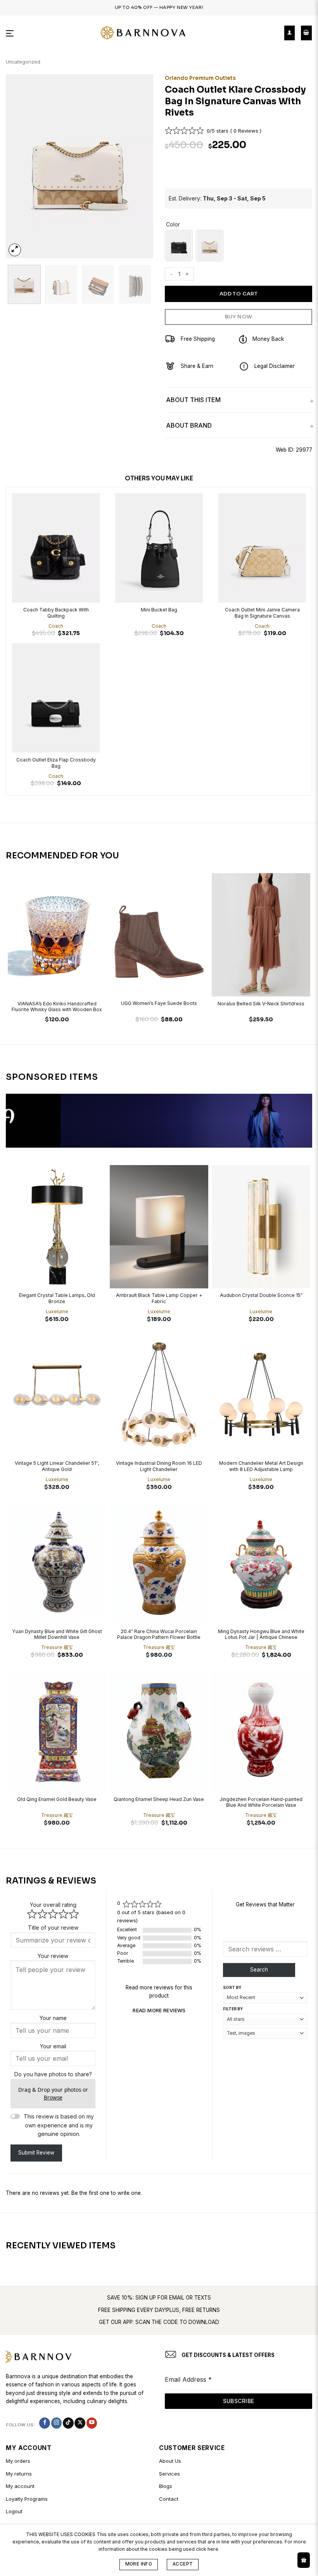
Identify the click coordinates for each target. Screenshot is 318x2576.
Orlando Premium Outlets (200, 78)
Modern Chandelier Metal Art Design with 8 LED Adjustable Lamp (261, 1466)
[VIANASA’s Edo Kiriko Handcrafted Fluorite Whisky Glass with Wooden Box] (57, 935)
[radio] (179, 245)
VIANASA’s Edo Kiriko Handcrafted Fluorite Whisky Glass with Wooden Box (57, 1007)
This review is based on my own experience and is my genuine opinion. (59, 2125)
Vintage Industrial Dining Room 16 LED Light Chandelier (159, 1466)
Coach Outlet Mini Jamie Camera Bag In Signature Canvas (262, 613)
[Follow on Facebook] (45, 2423)
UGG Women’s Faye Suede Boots (159, 1003)
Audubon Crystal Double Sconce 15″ (261, 1295)
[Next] (140, 166)
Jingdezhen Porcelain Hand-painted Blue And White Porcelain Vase (261, 1802)
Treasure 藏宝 (57, 1647)
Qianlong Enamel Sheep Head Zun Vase (159, 1799)
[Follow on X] (80, 2423)
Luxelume (57, 1311)
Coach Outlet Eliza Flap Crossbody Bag (56, 763)
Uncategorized (23, 62)
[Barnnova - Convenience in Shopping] (143, 33)
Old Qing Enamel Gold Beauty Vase (57, 1799)
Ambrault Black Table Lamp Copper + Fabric (159, 1298)
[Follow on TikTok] (68, 2423)
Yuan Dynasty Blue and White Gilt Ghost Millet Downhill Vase (57, 1634)
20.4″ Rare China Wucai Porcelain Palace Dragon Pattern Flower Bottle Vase (159, 1635)
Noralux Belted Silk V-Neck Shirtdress (261, 1004)
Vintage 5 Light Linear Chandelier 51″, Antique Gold (57, 1466)
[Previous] (19, 166)
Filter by (233, 2009)
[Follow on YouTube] (92, 2423)
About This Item (193, 400)
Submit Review (36, 2153)
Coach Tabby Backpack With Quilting (56, 613)
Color (173, 225)
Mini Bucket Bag (159, 610)
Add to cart (238, 294)
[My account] (289, 33)
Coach (56, 626)
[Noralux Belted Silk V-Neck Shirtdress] (261, 935)
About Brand (189, 425)
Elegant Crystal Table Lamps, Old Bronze (57, 1298)
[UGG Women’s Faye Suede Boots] (159, 935)
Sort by (232, 1987)
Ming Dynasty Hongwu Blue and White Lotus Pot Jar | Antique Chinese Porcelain (261, 1635)
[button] (10, 33)
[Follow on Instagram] (57, 2423)
